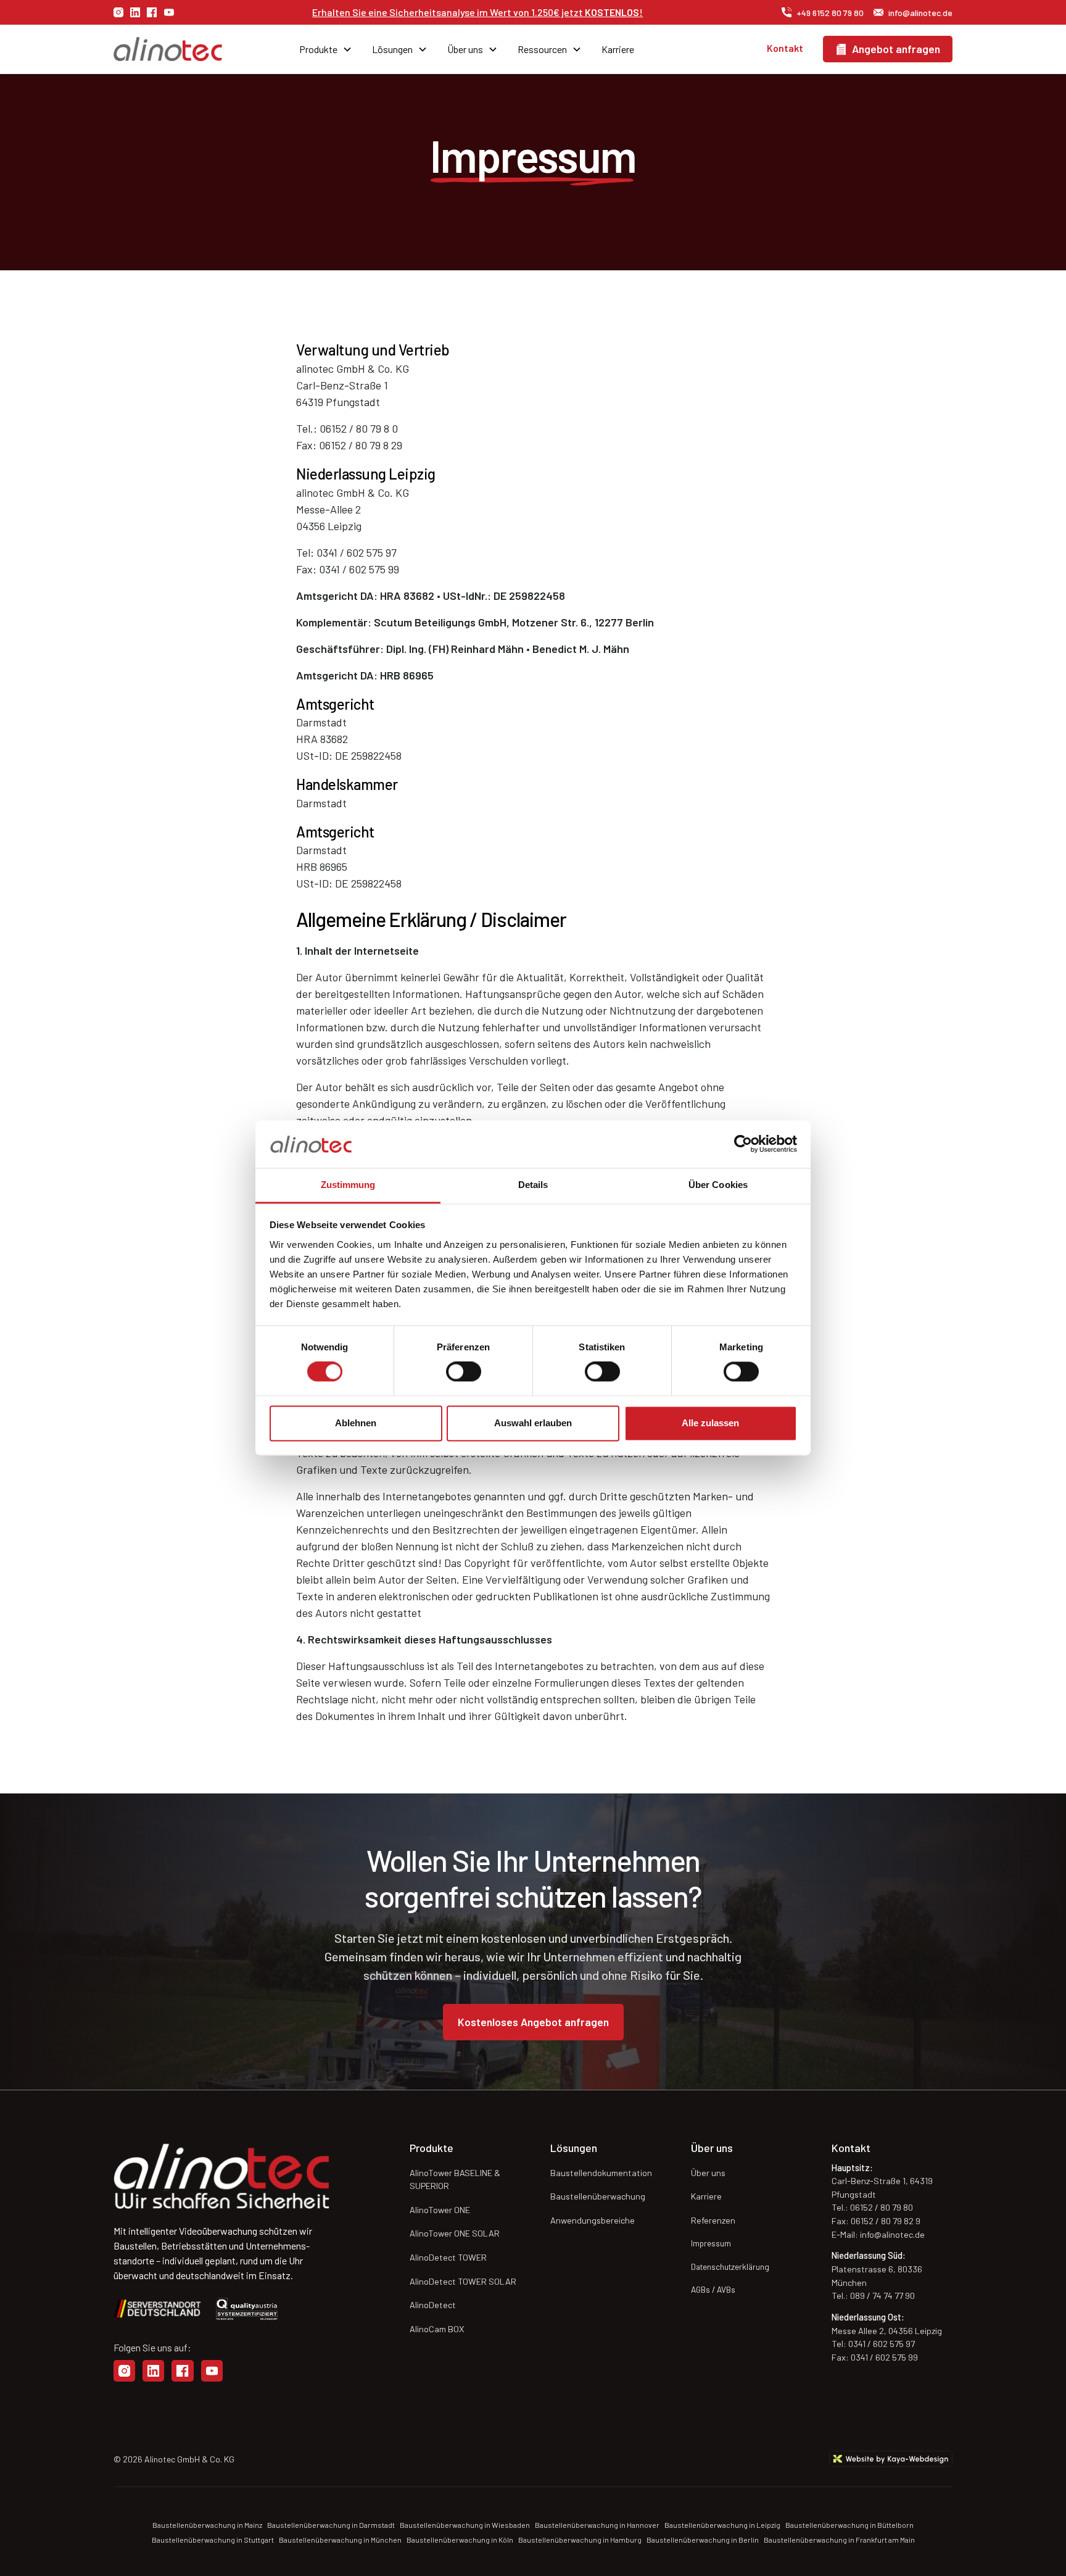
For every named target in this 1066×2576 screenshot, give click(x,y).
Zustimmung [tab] (348, 1185)
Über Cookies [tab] (718, 1185)
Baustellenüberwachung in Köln (460, 2540)
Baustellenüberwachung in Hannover (597, 2525)
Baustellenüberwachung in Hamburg (580, 2540)
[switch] (464, 1372)
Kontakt (785, 48)
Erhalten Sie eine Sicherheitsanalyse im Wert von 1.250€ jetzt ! (477, 12)
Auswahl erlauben (533, 1423)
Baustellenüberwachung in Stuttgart (213, 2540)
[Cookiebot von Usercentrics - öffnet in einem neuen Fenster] (743, 1144)
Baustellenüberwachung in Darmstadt (331, 2525)
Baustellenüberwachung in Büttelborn (849, 2525)
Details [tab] (533, 1185)
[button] (326, 49)
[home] (180, 49)
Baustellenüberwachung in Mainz (207, 2525)
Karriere (618, 49)
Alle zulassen (710, 1423)
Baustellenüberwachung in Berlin (703, 2540)
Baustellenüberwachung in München (340, 2540)
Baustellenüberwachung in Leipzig (722, 2525)
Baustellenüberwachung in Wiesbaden (465, 2525)
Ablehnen (356, 1423)
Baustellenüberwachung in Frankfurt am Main (839, 2540)
